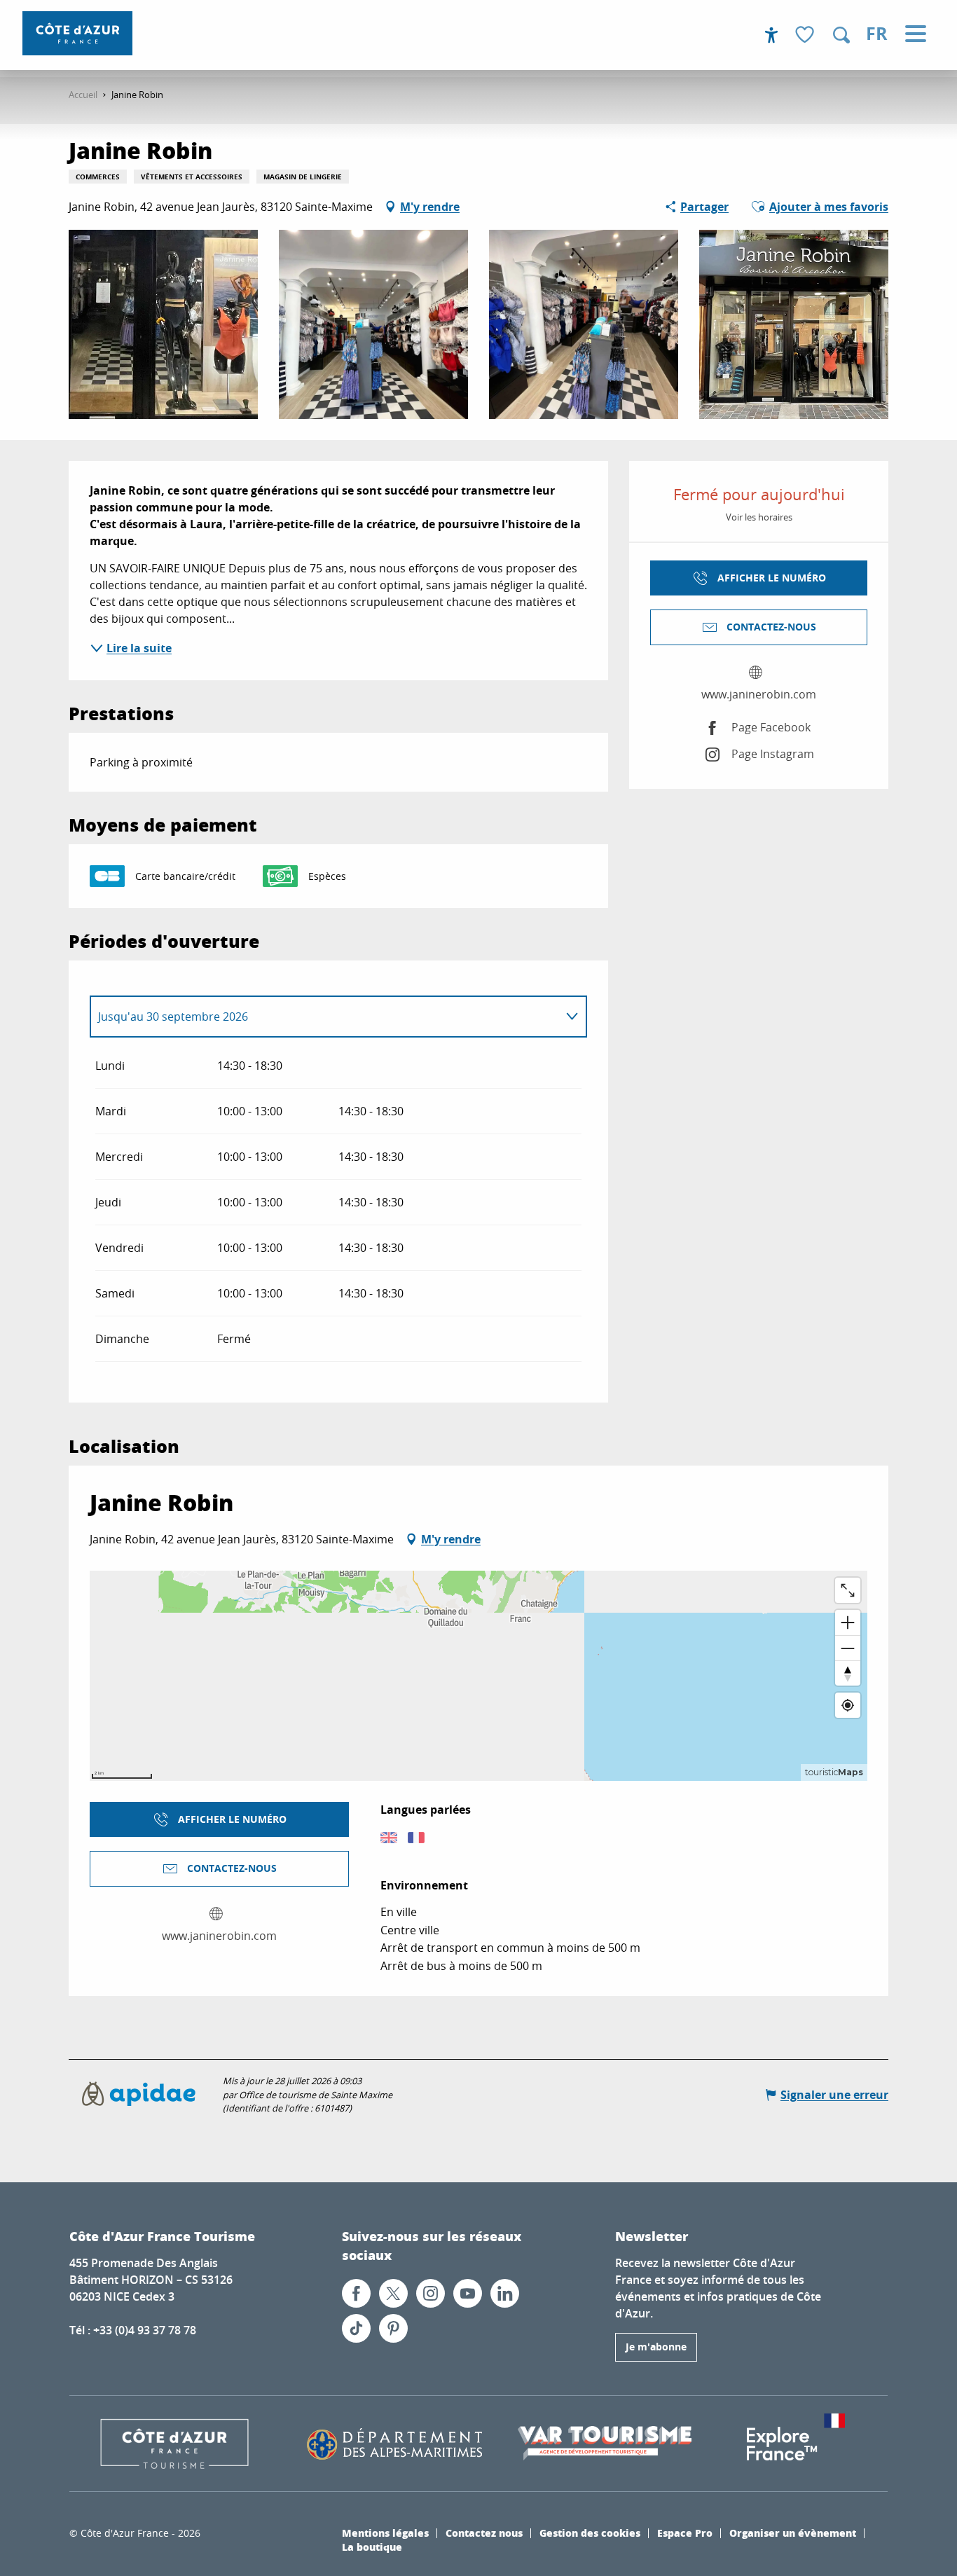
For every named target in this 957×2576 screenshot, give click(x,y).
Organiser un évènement (793, 2533)
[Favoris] (806, 35)
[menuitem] (77, 33)
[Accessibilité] (771, 35)
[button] (841, 35)
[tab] (324, 1017)
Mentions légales (385, 2533)
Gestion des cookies (590, 2533)
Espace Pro (685, 2533)
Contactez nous (484, 2533)
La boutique (372, 2547)
